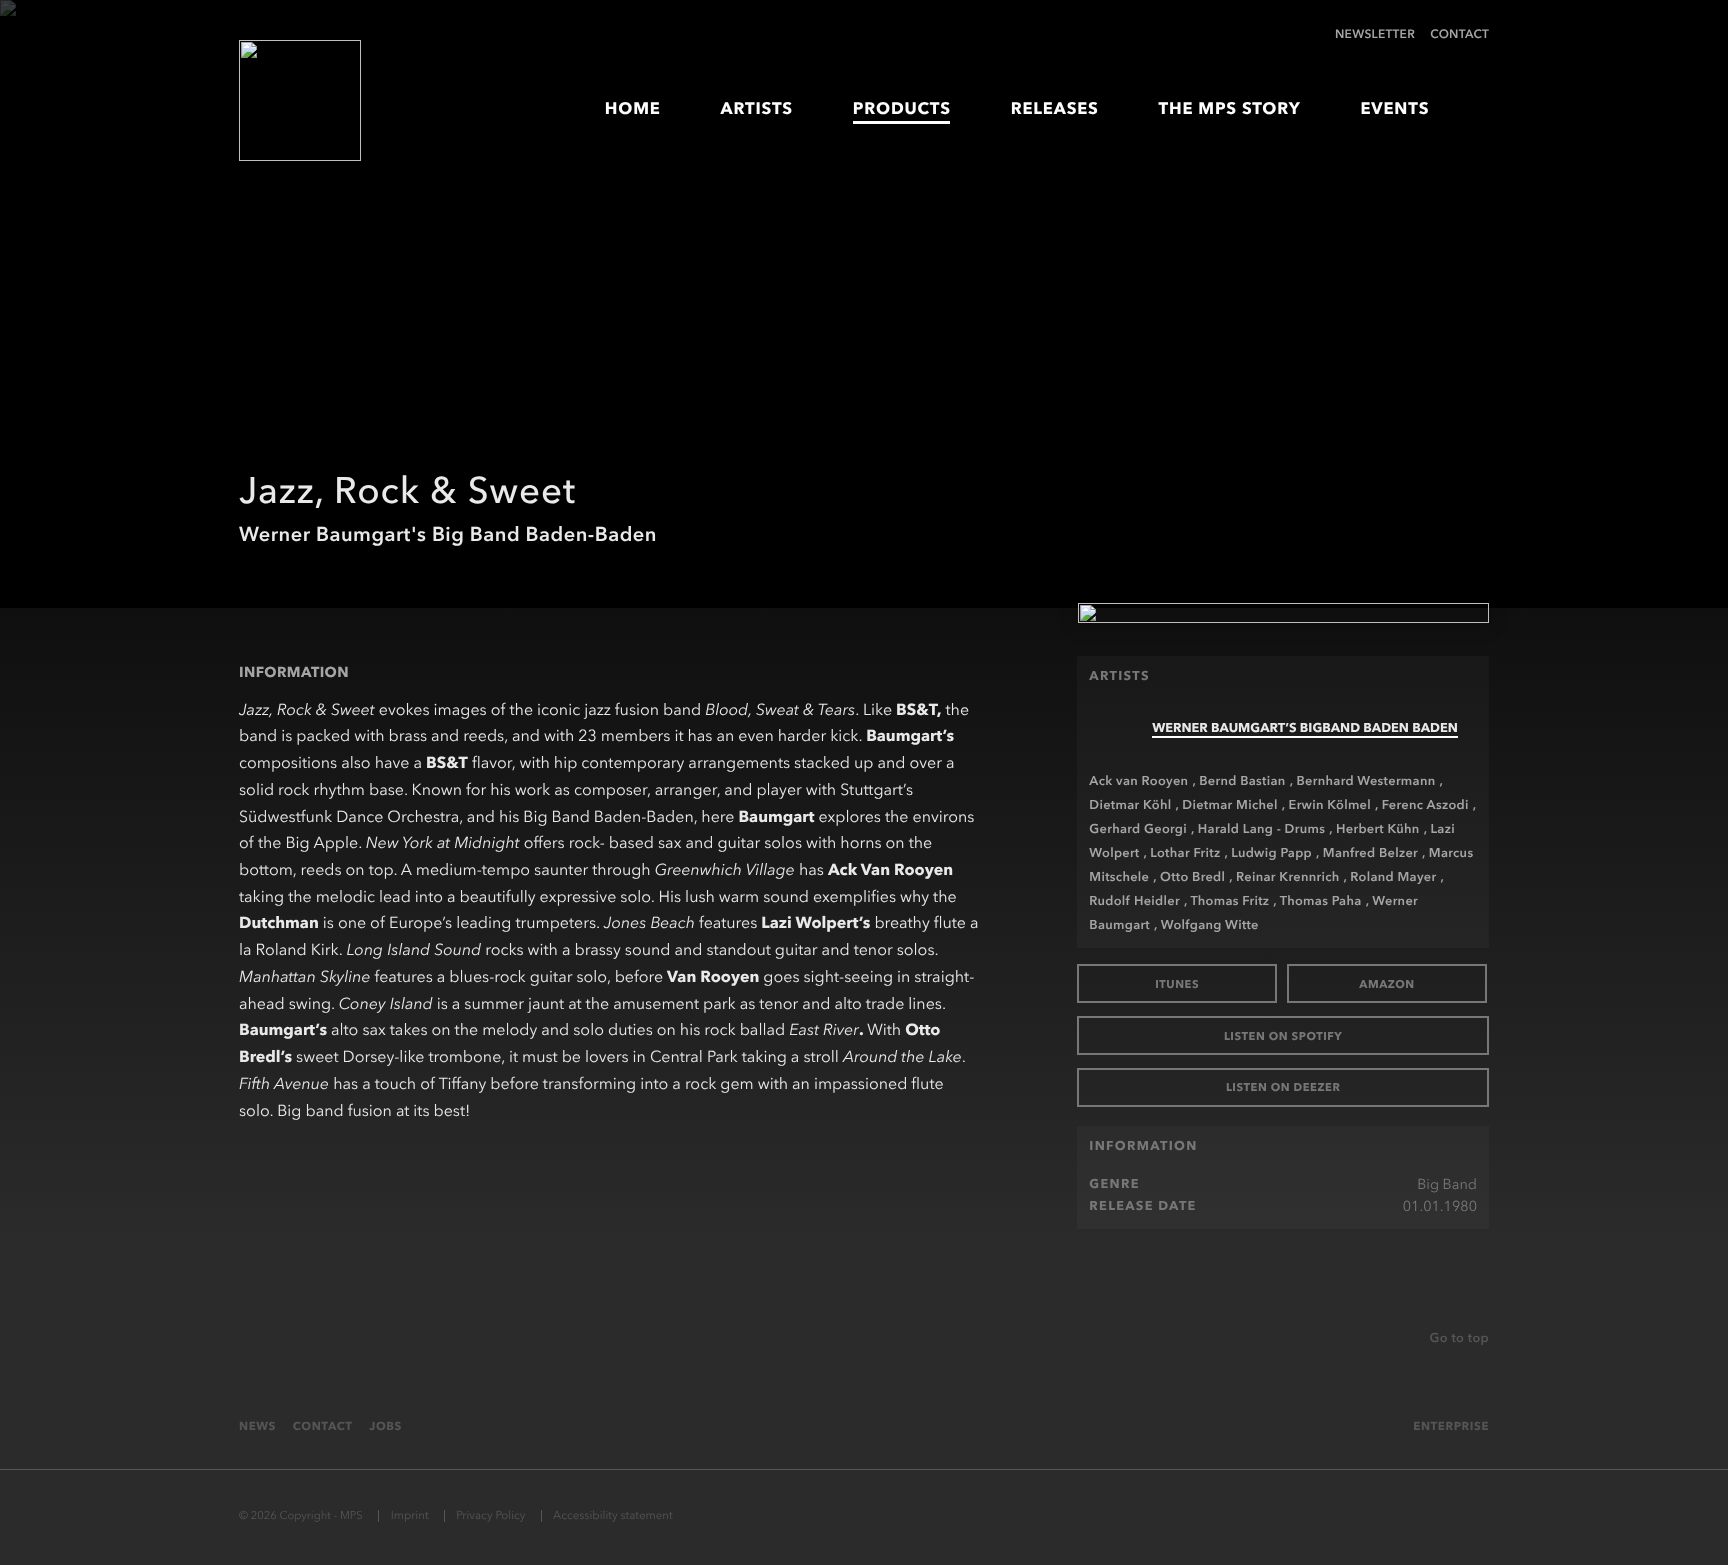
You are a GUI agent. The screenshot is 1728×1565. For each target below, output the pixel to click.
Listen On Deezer (1283, 1087)
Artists (757, 109)
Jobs (385, 1426)
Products (902, 109)
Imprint (410, 1515)
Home (633, 109)
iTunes (1177, 984)
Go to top (1459, 1338)
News (257, 1426)
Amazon (1387, 984)
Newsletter (1375, 34)
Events (1394, 109)
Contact (1459, 34)
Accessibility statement (613, 1515)
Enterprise (1451, 1426)
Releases (1055, 109)
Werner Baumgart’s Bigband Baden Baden (1305, 728)
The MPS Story (1230, 109)
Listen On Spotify (1283, 1036)
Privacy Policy (490, 1515)
